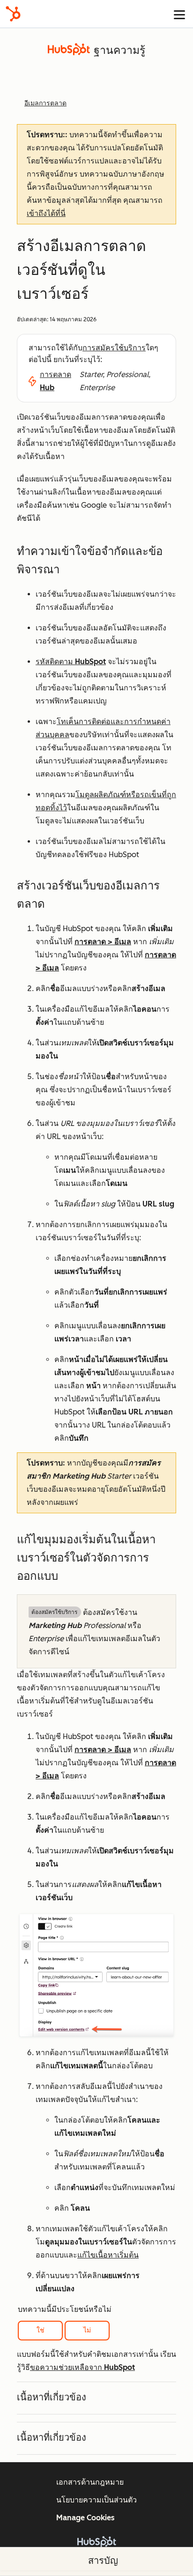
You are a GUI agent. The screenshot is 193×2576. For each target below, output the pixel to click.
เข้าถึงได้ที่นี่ (46, 213)
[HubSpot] (13, 14)
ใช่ (41, 2330)
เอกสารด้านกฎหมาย (90, 2482)
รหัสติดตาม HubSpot (71, 662)
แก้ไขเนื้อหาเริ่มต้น (108, 2255)
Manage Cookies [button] (85, 2518)
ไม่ (87, 2330)
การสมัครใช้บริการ (114, 348)
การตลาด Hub (56, 381)
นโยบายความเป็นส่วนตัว (96, 2500)
